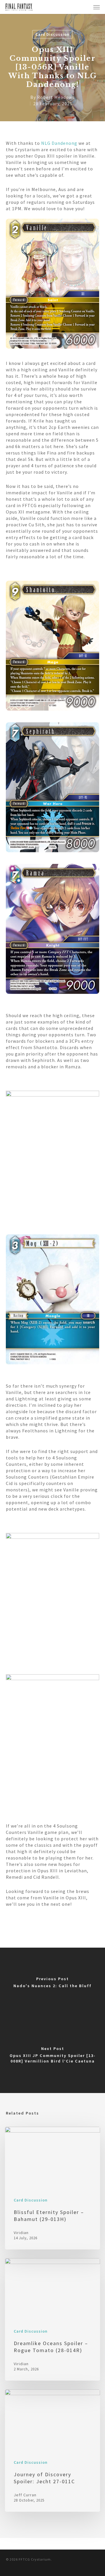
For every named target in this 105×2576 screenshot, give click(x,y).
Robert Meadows (56, 97)
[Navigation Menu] (97, 7)
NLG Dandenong (59, 143)
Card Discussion (52, 34)
